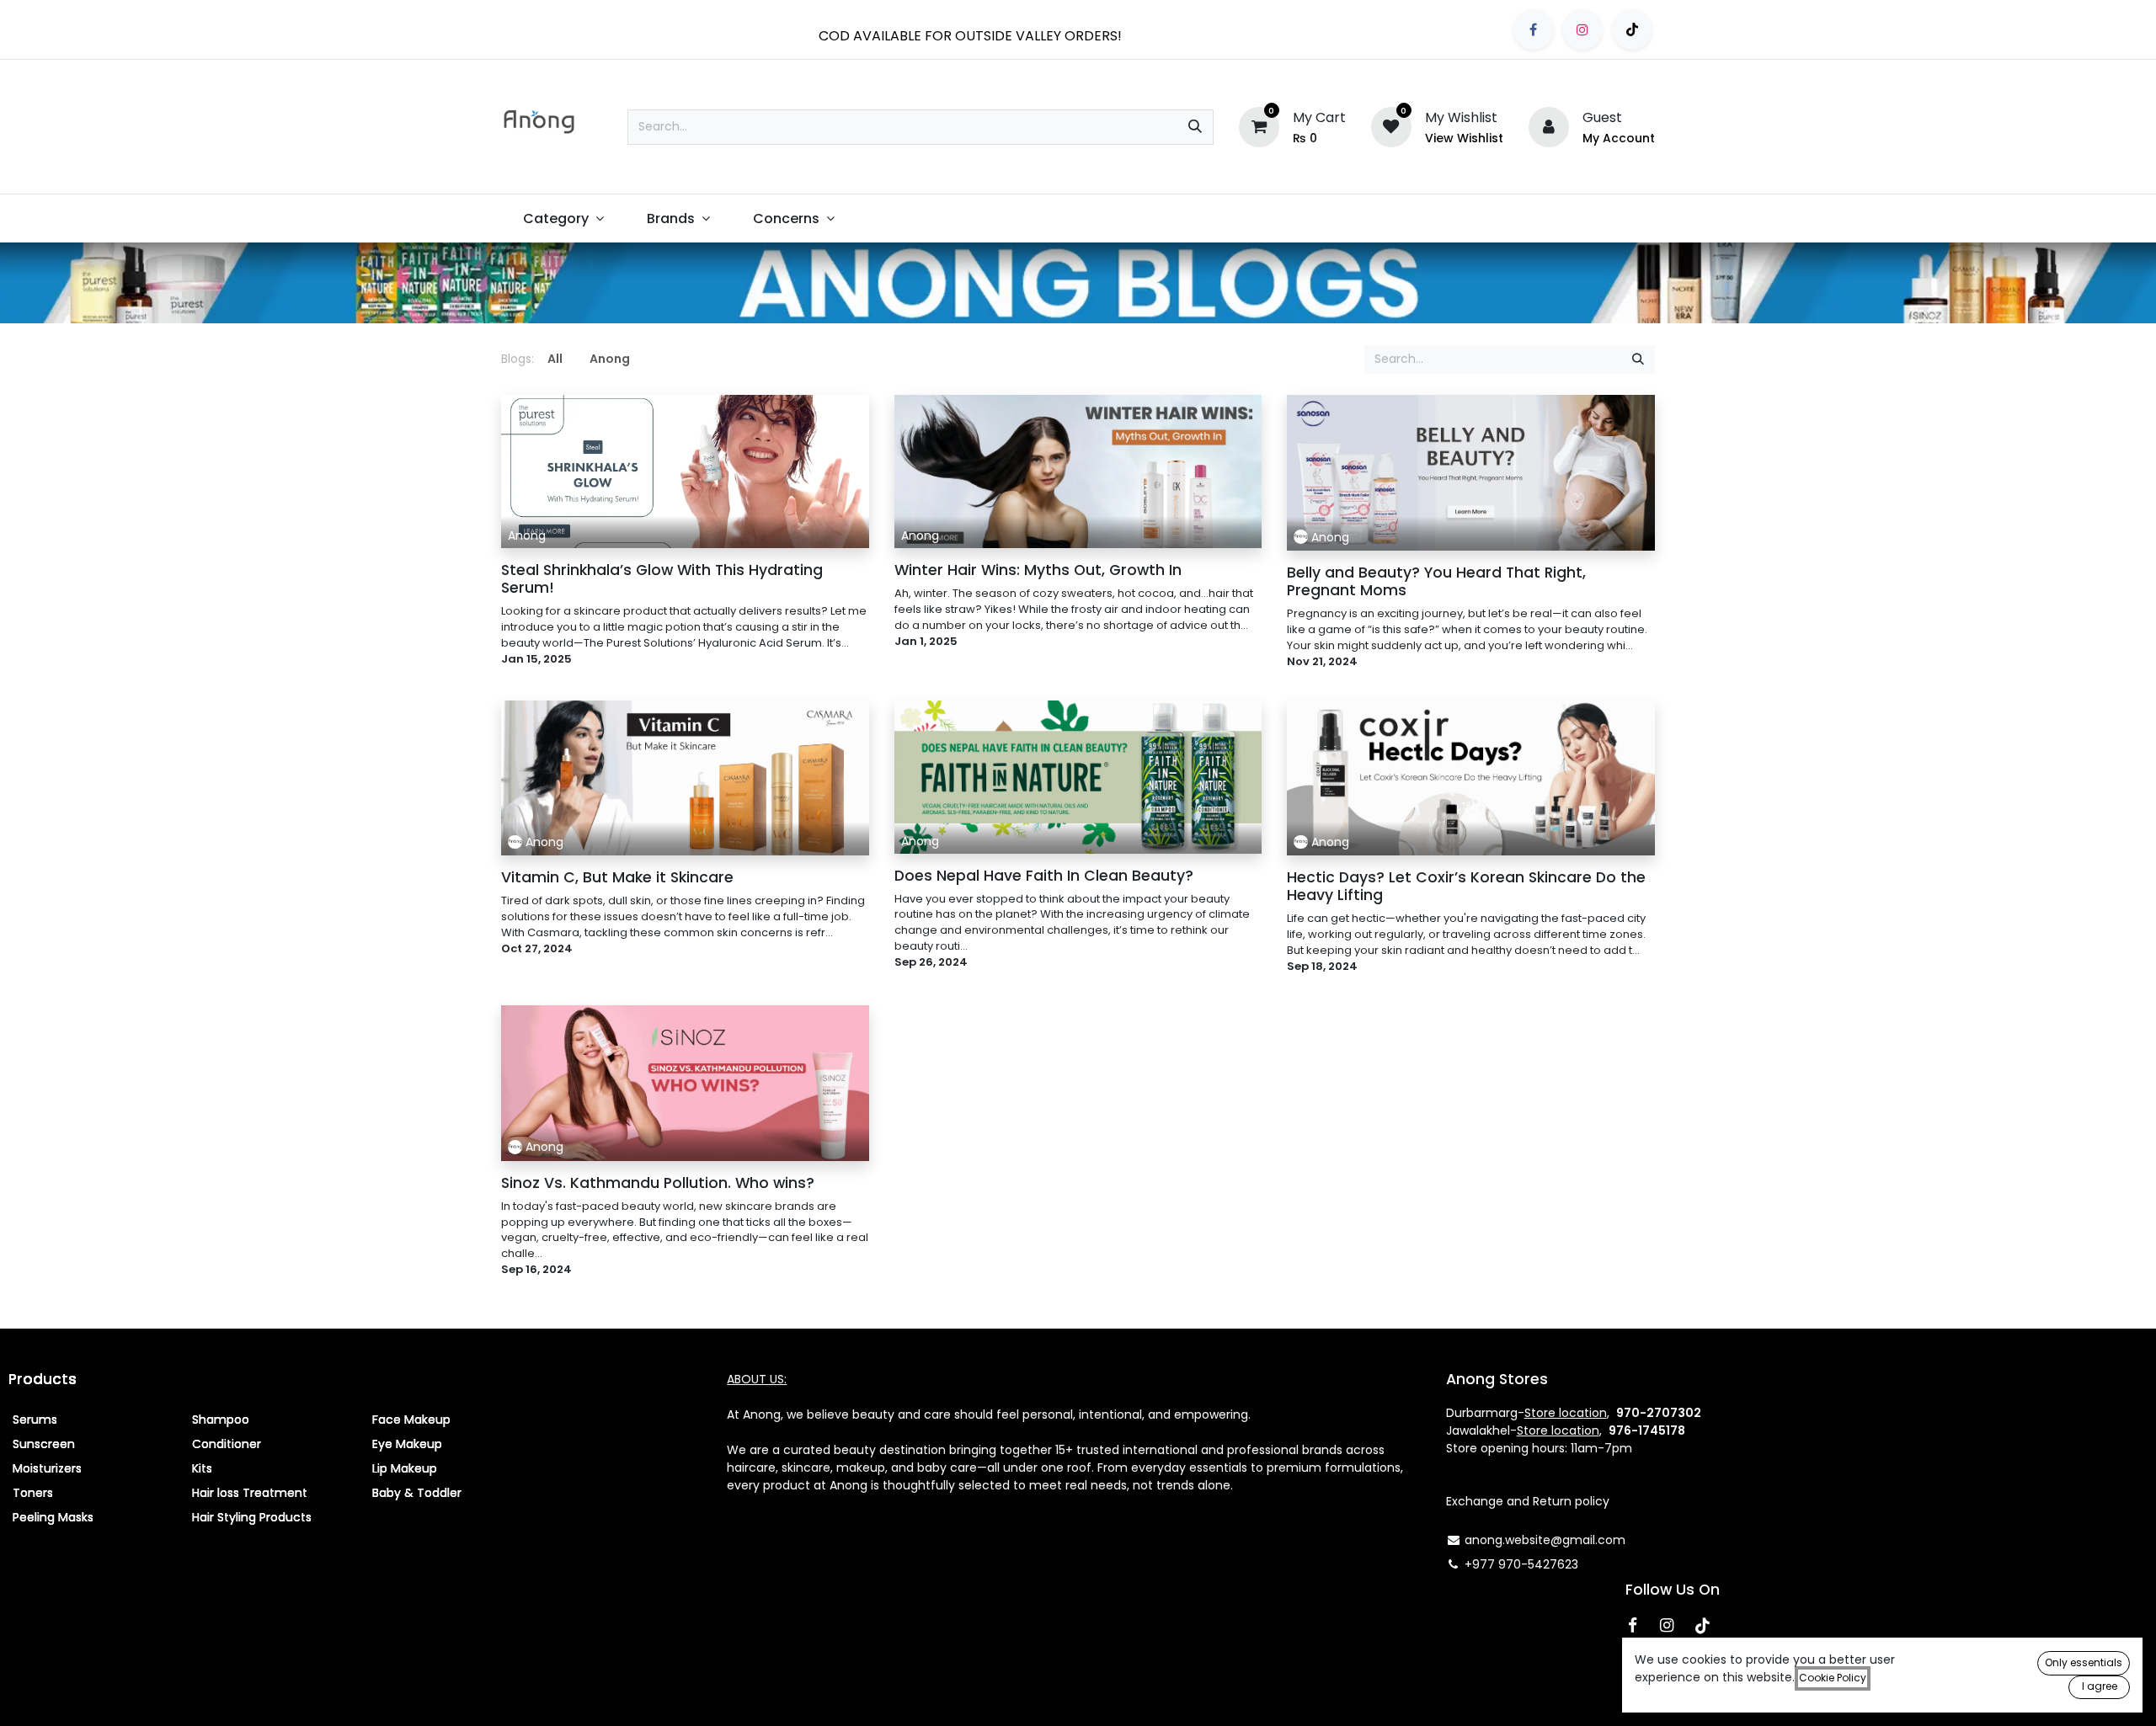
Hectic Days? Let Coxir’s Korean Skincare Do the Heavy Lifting (1466, 887)
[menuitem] (563, 218)
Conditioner (227, 1444)
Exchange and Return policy (1528, 1501)
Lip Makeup (405, 1468)
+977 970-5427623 (1521, 1564)
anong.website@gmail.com (1545, 1540)
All (555, 359)
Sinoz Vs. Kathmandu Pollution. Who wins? (658, 1183)
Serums (35, 1420)
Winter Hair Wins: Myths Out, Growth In (1038, 570)
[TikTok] (1632, 29)
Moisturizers (47, 1468)
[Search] (1195, 127)
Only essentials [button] (2084, 1662)
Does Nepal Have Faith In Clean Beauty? (1044, 876)
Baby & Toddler (417, 1493)
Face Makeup (411, 1420)
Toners (33, 1493)
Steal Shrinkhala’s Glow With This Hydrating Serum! (662, 579)
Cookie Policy (1833, 1678)
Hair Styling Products (252, 1517)
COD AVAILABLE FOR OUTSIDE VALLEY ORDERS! (970, 36)
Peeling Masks (53, 1517)
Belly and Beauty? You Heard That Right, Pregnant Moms (1436, 582)
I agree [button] (2100, 1686)
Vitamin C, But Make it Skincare (617, 878)
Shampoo (221, 1420)
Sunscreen (44, 1444)
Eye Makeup (407, 1444)
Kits (202, 1468)
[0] (1259, 126)
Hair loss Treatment (250, 1493)
